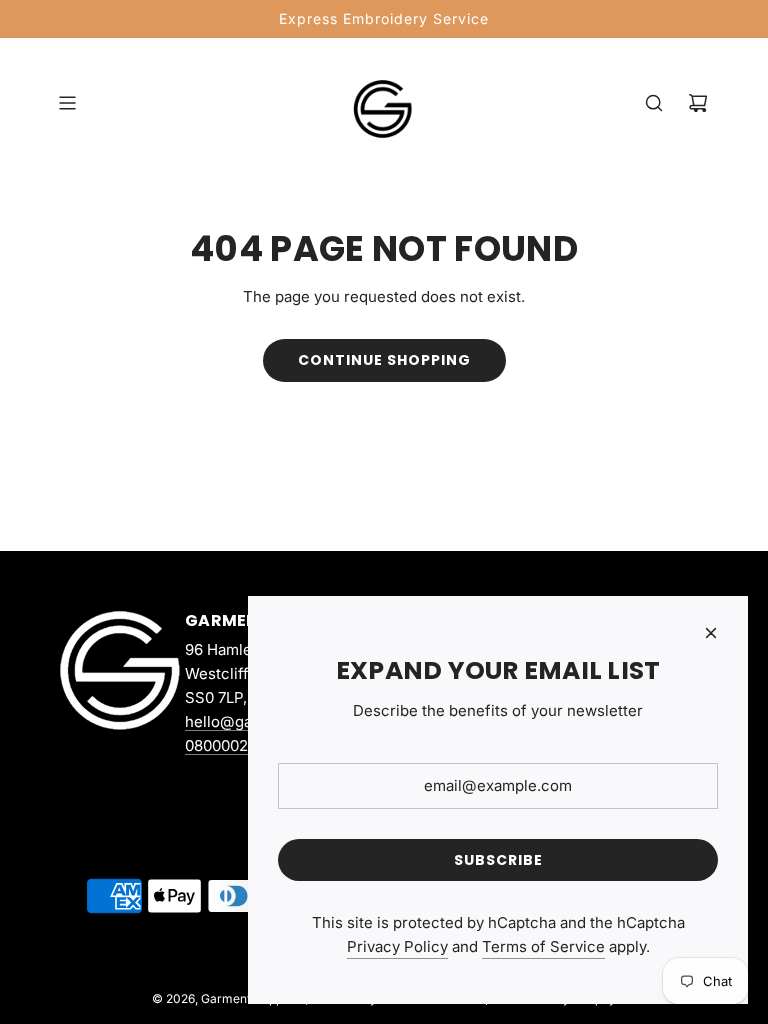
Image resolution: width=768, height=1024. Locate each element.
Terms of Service (543, 946)
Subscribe (498, 860)
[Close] (711, 633)
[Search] (654, 103)
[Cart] (698, 103)
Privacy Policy (397, 946)
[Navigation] (67, 103)
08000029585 (234, 745)
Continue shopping (384, 360)
